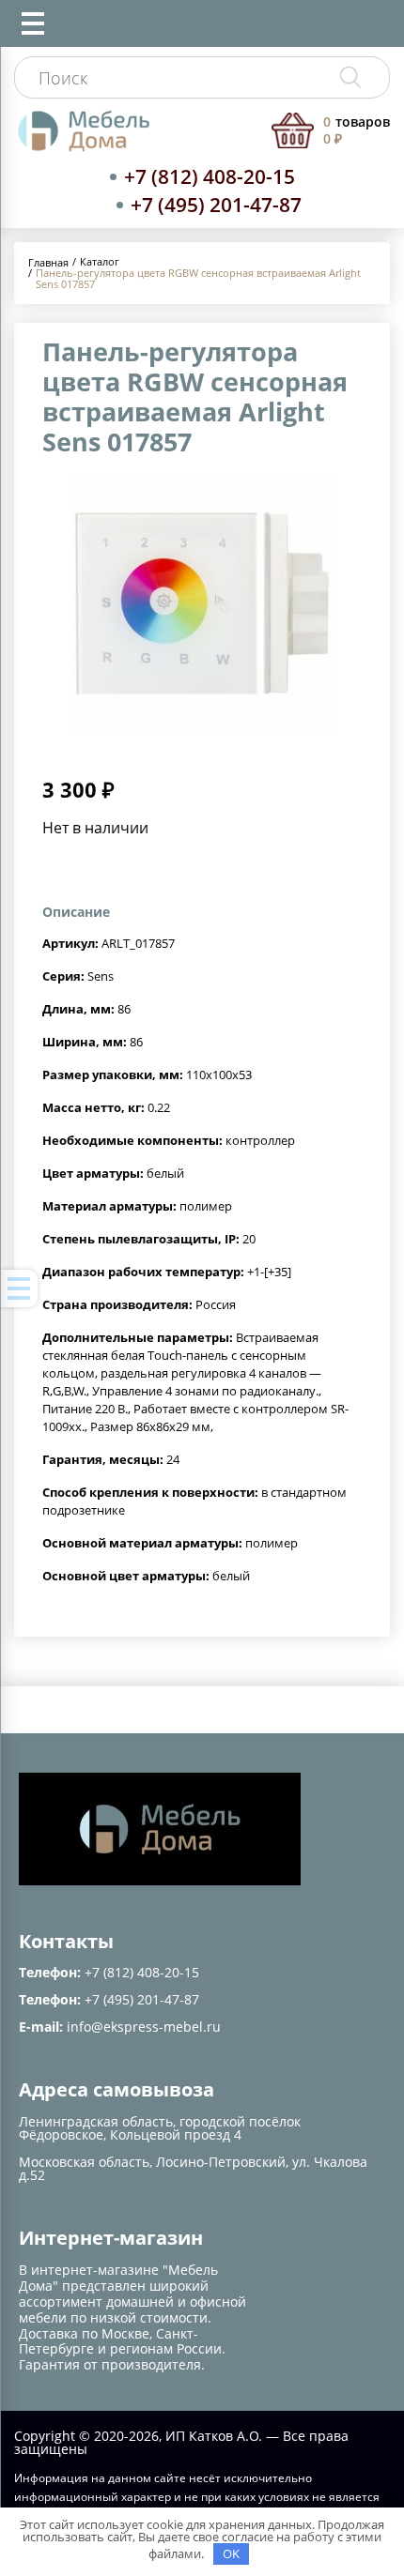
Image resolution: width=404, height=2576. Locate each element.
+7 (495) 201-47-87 (216, 205)
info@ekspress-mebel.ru (144, 2027)
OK (231, 2553)
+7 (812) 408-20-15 (210, 176)
